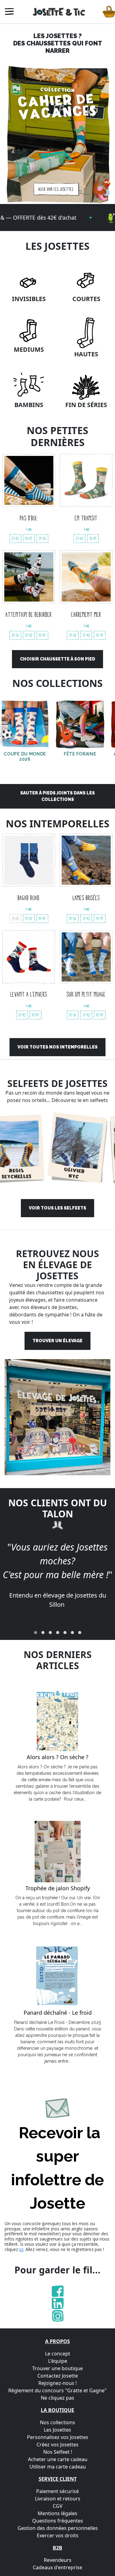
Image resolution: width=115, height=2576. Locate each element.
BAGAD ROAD (29, 898)
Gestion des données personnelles (58, 2528)
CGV (58, 2506)
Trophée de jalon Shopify (58, 1888)
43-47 (29, 538)
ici (21, 2249)
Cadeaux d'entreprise (57, 2567)
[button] (36, 1633)
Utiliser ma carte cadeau (58, 2467)
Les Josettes (57, 2430)
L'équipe (58, 2361)
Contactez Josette (58, 2376)
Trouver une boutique (57, 2368)
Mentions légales (57, 2513)
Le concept (58, 2354)
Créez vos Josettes (57, 2445)
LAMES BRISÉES (86, 898)
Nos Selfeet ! (58, 2452)
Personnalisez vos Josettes (58, 2437)
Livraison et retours (58, 2499)
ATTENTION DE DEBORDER (29, 614)
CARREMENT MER (86, 614)
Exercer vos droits (58, 2535)
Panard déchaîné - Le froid (58, 2013)
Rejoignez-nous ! (57, 2383)
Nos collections (57, 2422)
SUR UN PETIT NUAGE (86, 994)
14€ (29, 529)
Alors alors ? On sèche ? (57, 1757)
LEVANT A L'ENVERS (29, 994)
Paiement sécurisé (57, 2491)
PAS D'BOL (29, 518)
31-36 (42, 538)
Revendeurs (58, 2560)
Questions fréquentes (58, 2521)
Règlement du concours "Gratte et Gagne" (57, 2390)
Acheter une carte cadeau (58, 2459)
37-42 (15, 538)
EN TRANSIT (86, 518)
